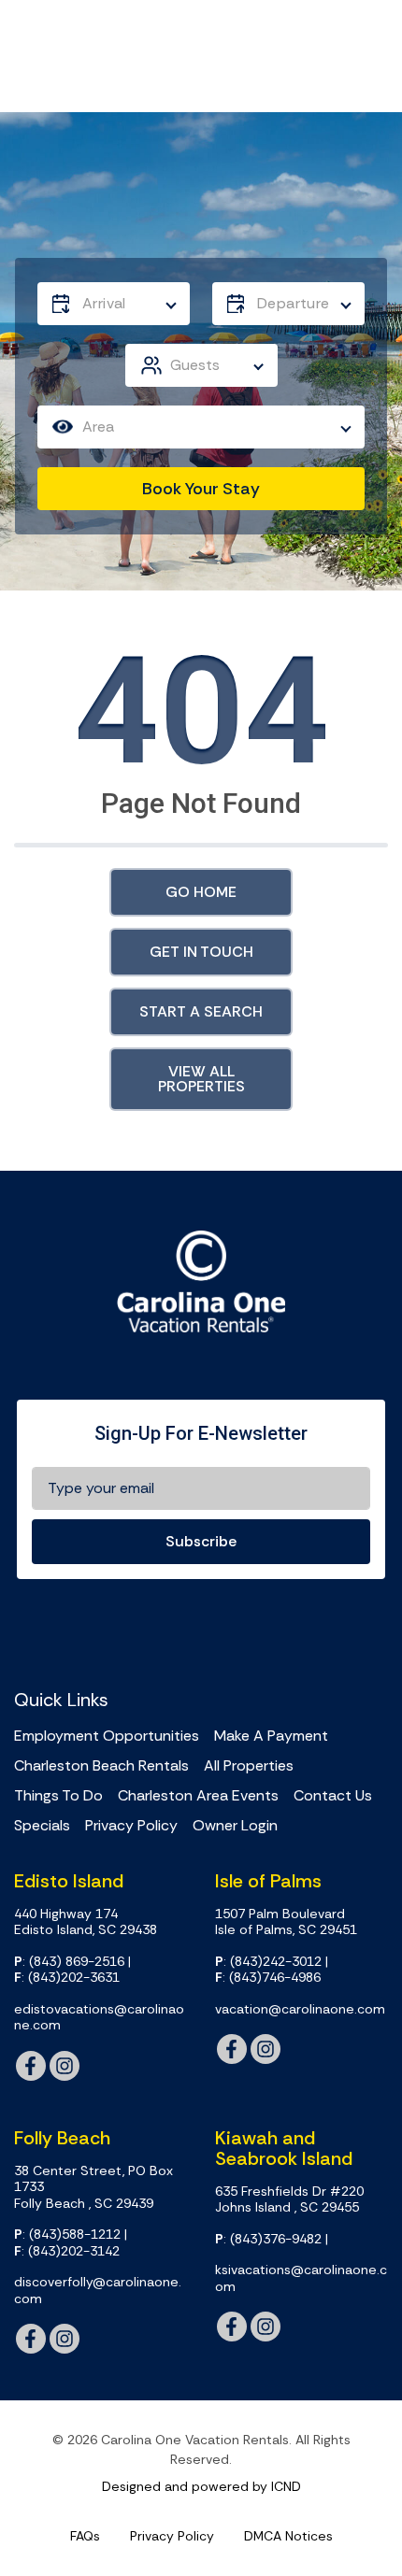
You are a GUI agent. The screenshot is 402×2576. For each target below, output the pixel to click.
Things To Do (58, 1796)
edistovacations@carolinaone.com (99, 2018)
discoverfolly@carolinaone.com (98, 2291)
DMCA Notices (288, 2536)
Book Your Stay (201, 489)
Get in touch (201, 952)
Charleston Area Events (198, 1796)
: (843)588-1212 (67, 2234)
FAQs (85, 2536)
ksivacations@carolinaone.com (301, 2278)
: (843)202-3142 (67, 2251)
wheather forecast (332, 1630)
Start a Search (201, 1011)
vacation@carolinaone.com (300, 2009)
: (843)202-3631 (67, 1978)
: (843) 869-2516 (69, 1962)
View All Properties (201, 1079)
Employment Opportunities (107, 1736)
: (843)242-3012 (268, 1962)
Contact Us (333, 1796)
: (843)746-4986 (268, 1978)
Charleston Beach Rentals (101, 1766)
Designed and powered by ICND (201, 2486)
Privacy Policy (131, 1826)
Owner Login (235, 1826)
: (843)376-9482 (268, 2239)
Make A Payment (271, 1736)
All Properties (249, 1766)
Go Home (201, 892)
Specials (42, 1826)
